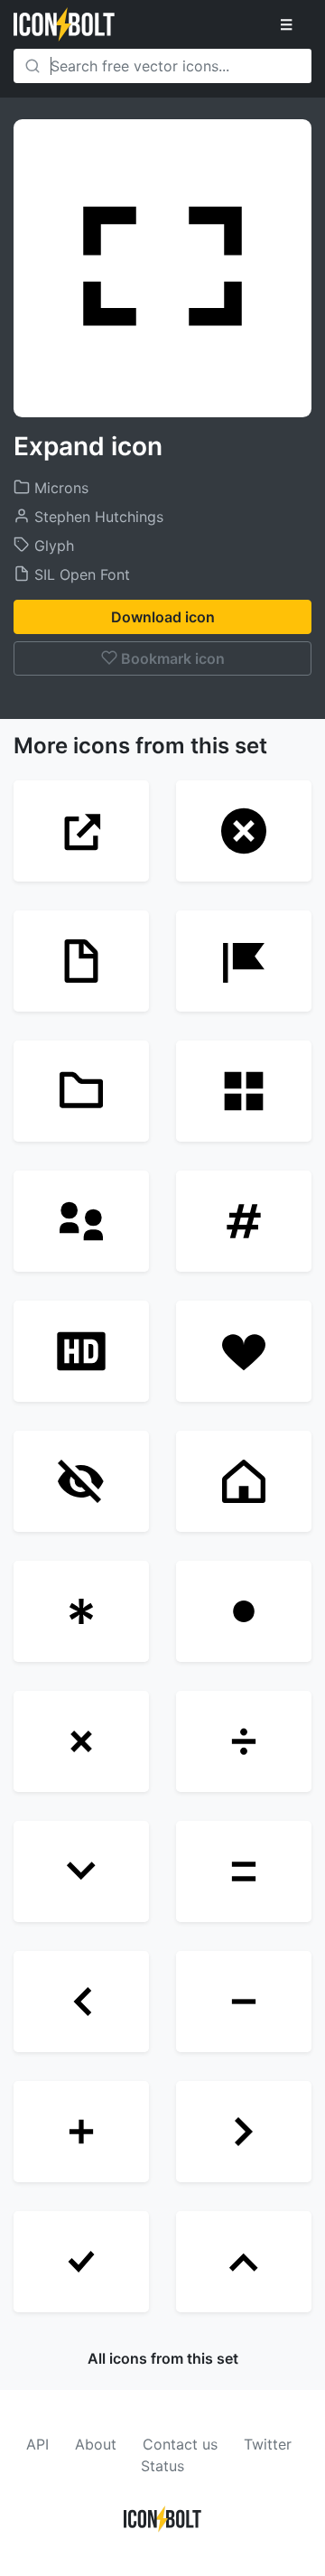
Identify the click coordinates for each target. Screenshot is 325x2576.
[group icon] (81, 1221)
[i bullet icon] (244, 1611)
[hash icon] (244, 1221)
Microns (59, 488)
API (37, 2444)
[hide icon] (81, 1481)
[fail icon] (244, 831)
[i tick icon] (81, 2262)
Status (162, 2466)
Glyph (52, 546)
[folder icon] (81, 1091)
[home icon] (244, 1481)
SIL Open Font (80, 574)
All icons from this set (163, 2358)
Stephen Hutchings (97, 517)
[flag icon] (244, 961)
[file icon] (81, 961)
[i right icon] (244, 2132)
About (96, 2444)
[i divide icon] (244, 1741)
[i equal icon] (244, 1871)
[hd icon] (81, 1351)
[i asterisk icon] (81, 1611)
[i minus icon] (244, 2002)
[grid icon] (244, 1091)
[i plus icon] (81, 2132)
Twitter (268, 2444)
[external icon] (81, 831)
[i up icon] (244, 2262)
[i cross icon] (81, 1741)
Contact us (180, 2444)
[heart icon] (244, 1351)
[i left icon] (81, 2002)
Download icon (163, 617)
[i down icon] (81, 1871)
